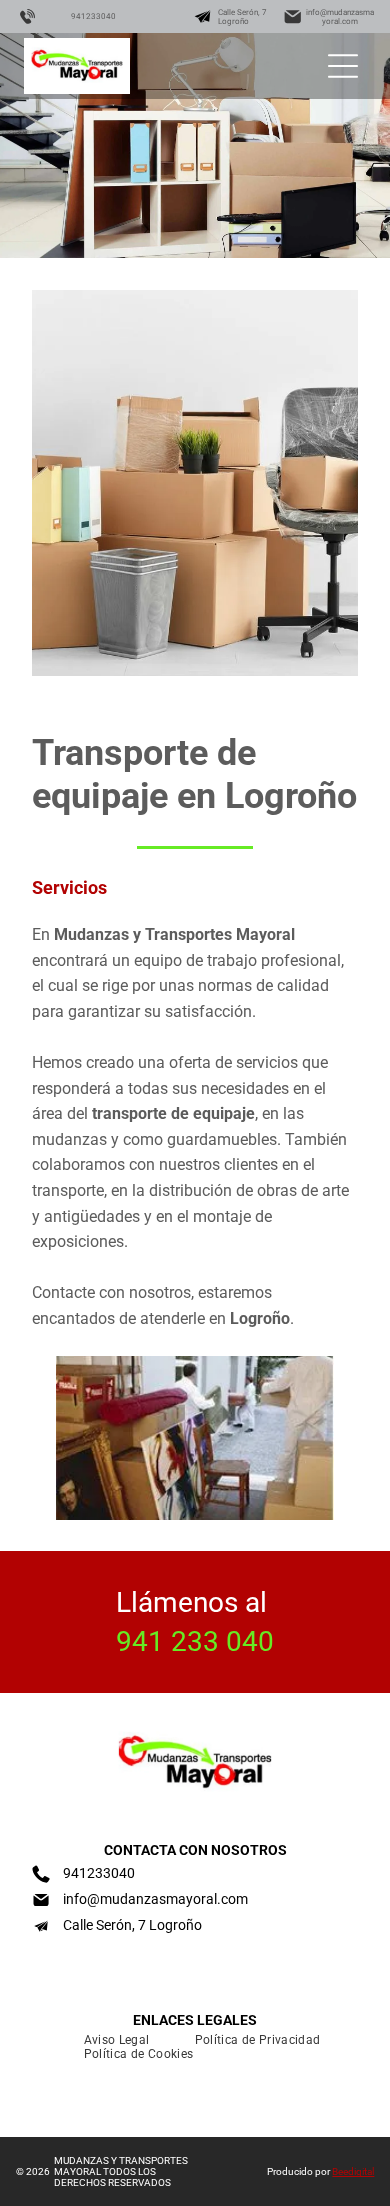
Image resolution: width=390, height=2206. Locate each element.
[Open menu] (343, 66)
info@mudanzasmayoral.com (340, 17)
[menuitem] (109, 2040)
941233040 (93, 16)
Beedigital (353, 2171)
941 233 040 (195, 1641)
